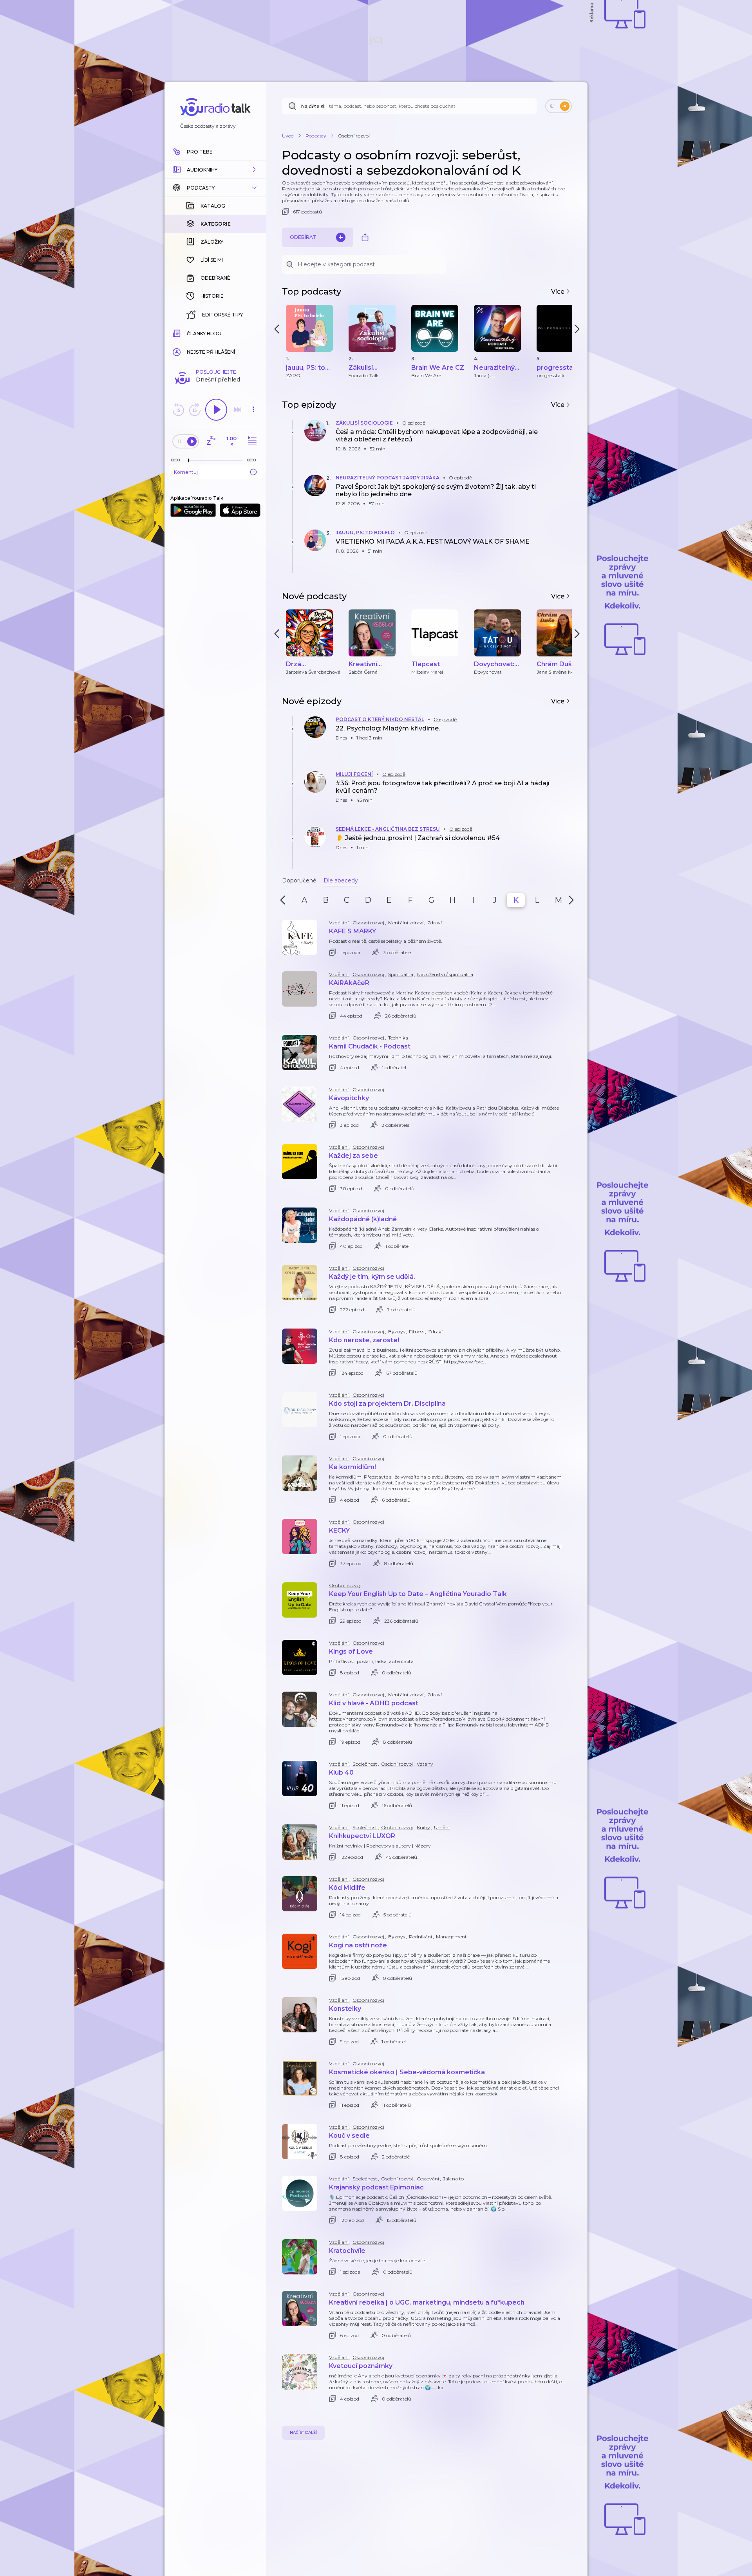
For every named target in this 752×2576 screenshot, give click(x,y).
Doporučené (299, 880)
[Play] (216, 410)
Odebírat (303, 237)
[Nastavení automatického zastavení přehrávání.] (211, 441)
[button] (215, 170)
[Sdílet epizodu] (564, 439)
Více (559, 292)
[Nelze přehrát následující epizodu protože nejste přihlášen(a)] (238, 410)
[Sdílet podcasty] (365, 237)
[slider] (188, 461)
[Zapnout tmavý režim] (559, 106)
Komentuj (186, 472)
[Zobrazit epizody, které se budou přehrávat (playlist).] (251, 441)
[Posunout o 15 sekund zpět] (178, 410)
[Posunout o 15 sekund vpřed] (195, 410)
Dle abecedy (341, 880)
